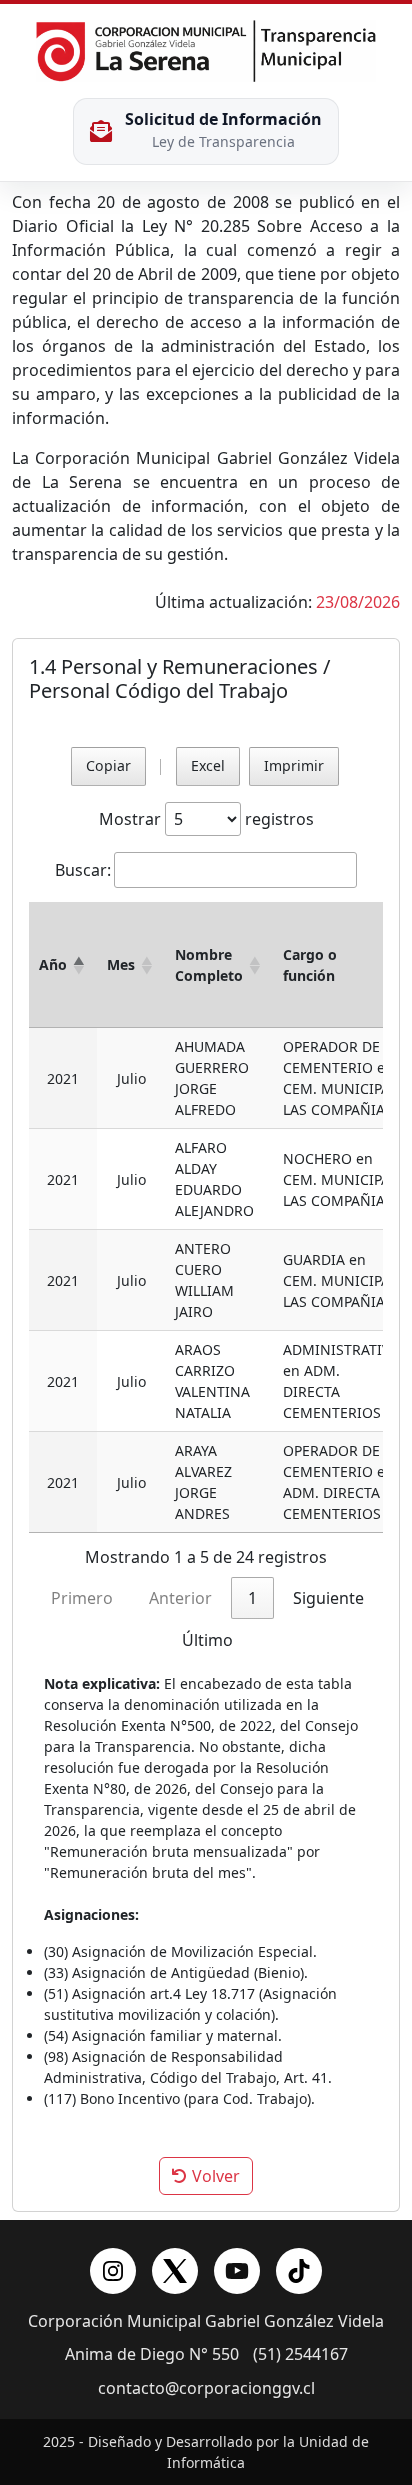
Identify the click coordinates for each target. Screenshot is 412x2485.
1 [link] (252, 1598)
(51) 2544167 (300, 2354)
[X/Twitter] (175, 2271)
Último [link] (207, 1640)
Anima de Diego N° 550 (152, 2354)
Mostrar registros (206, 819)
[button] (79, 964)
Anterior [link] (180, 1598)
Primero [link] (82, 1598)
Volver (214, 2176)
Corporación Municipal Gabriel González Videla (206, 2321)
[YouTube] (237, 2271)
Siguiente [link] (328, 1598)
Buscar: (83, 870)
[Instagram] (113, 2271)
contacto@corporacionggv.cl (206, 2388)
